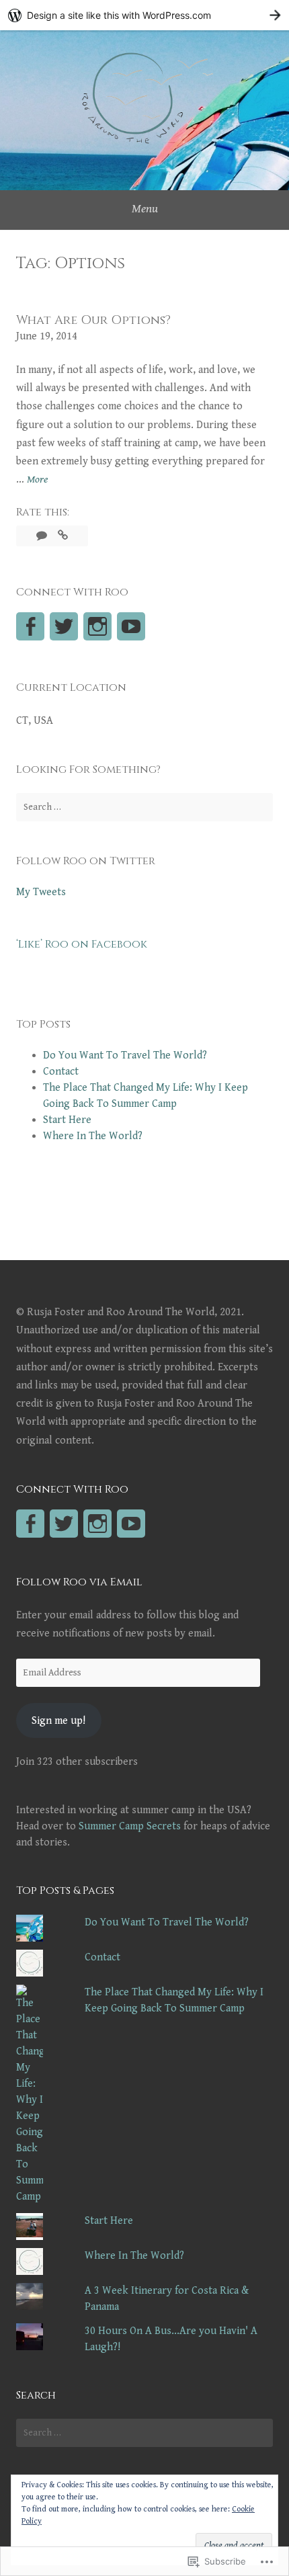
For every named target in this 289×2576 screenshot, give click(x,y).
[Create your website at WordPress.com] (144, 15)
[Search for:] (144, 807)
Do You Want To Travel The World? (125, 1055)
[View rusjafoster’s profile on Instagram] (97, 1524)
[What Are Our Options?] (63, 536)
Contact (61, 1072)
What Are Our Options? (93, 320)
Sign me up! (58, 1721)
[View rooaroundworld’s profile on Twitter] (64, 626)
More (37, 481)
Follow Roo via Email (79, 1582)
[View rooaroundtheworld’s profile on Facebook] (30, 626)
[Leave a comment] (43, 536)
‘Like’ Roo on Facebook (82, 944)
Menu (145, 209)
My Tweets (41, 892)
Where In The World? (93, 1136)
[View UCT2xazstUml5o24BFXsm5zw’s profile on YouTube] (131, 626)
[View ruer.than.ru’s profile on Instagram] (97, 626)
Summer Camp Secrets (130, 1826)
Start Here (67, 1120)
